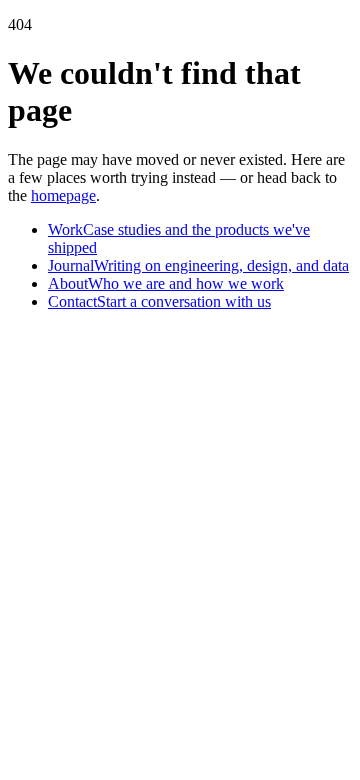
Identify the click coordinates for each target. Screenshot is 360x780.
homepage (63, 195)
